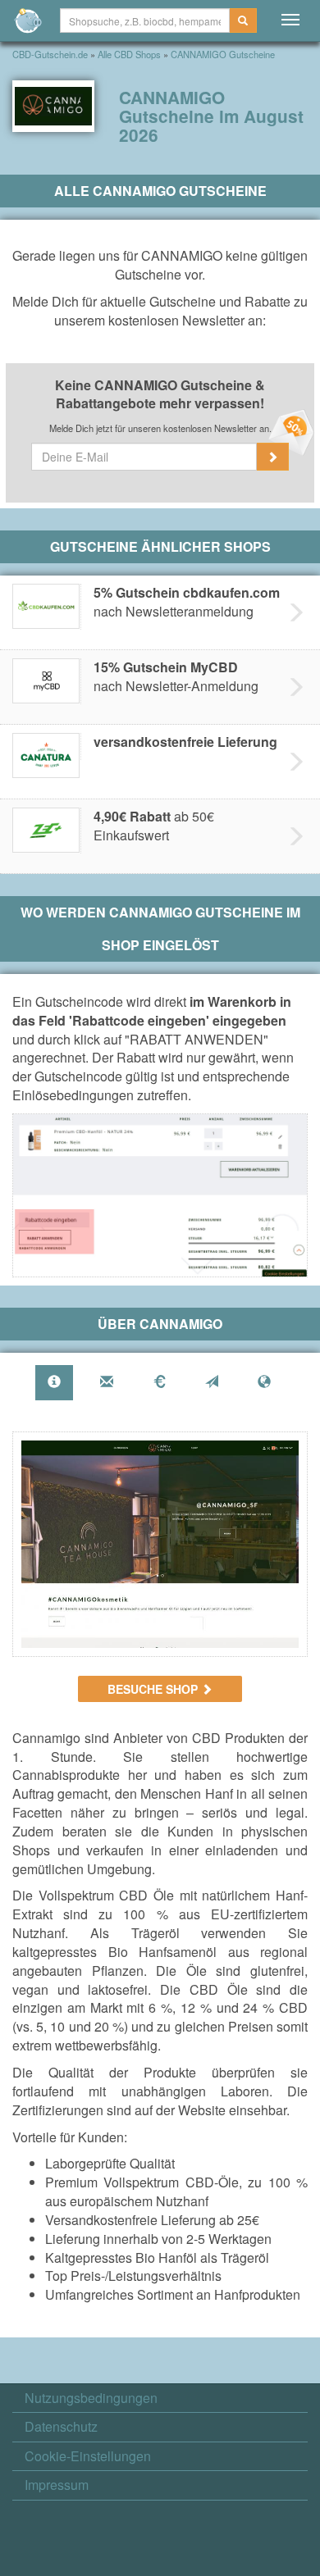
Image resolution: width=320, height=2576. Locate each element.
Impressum (57, 2485)
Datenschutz (61, 2427)
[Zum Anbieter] (160, 1544)
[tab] (54, 1383)
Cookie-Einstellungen (88, 2456)
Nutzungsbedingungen (91, 2398)
